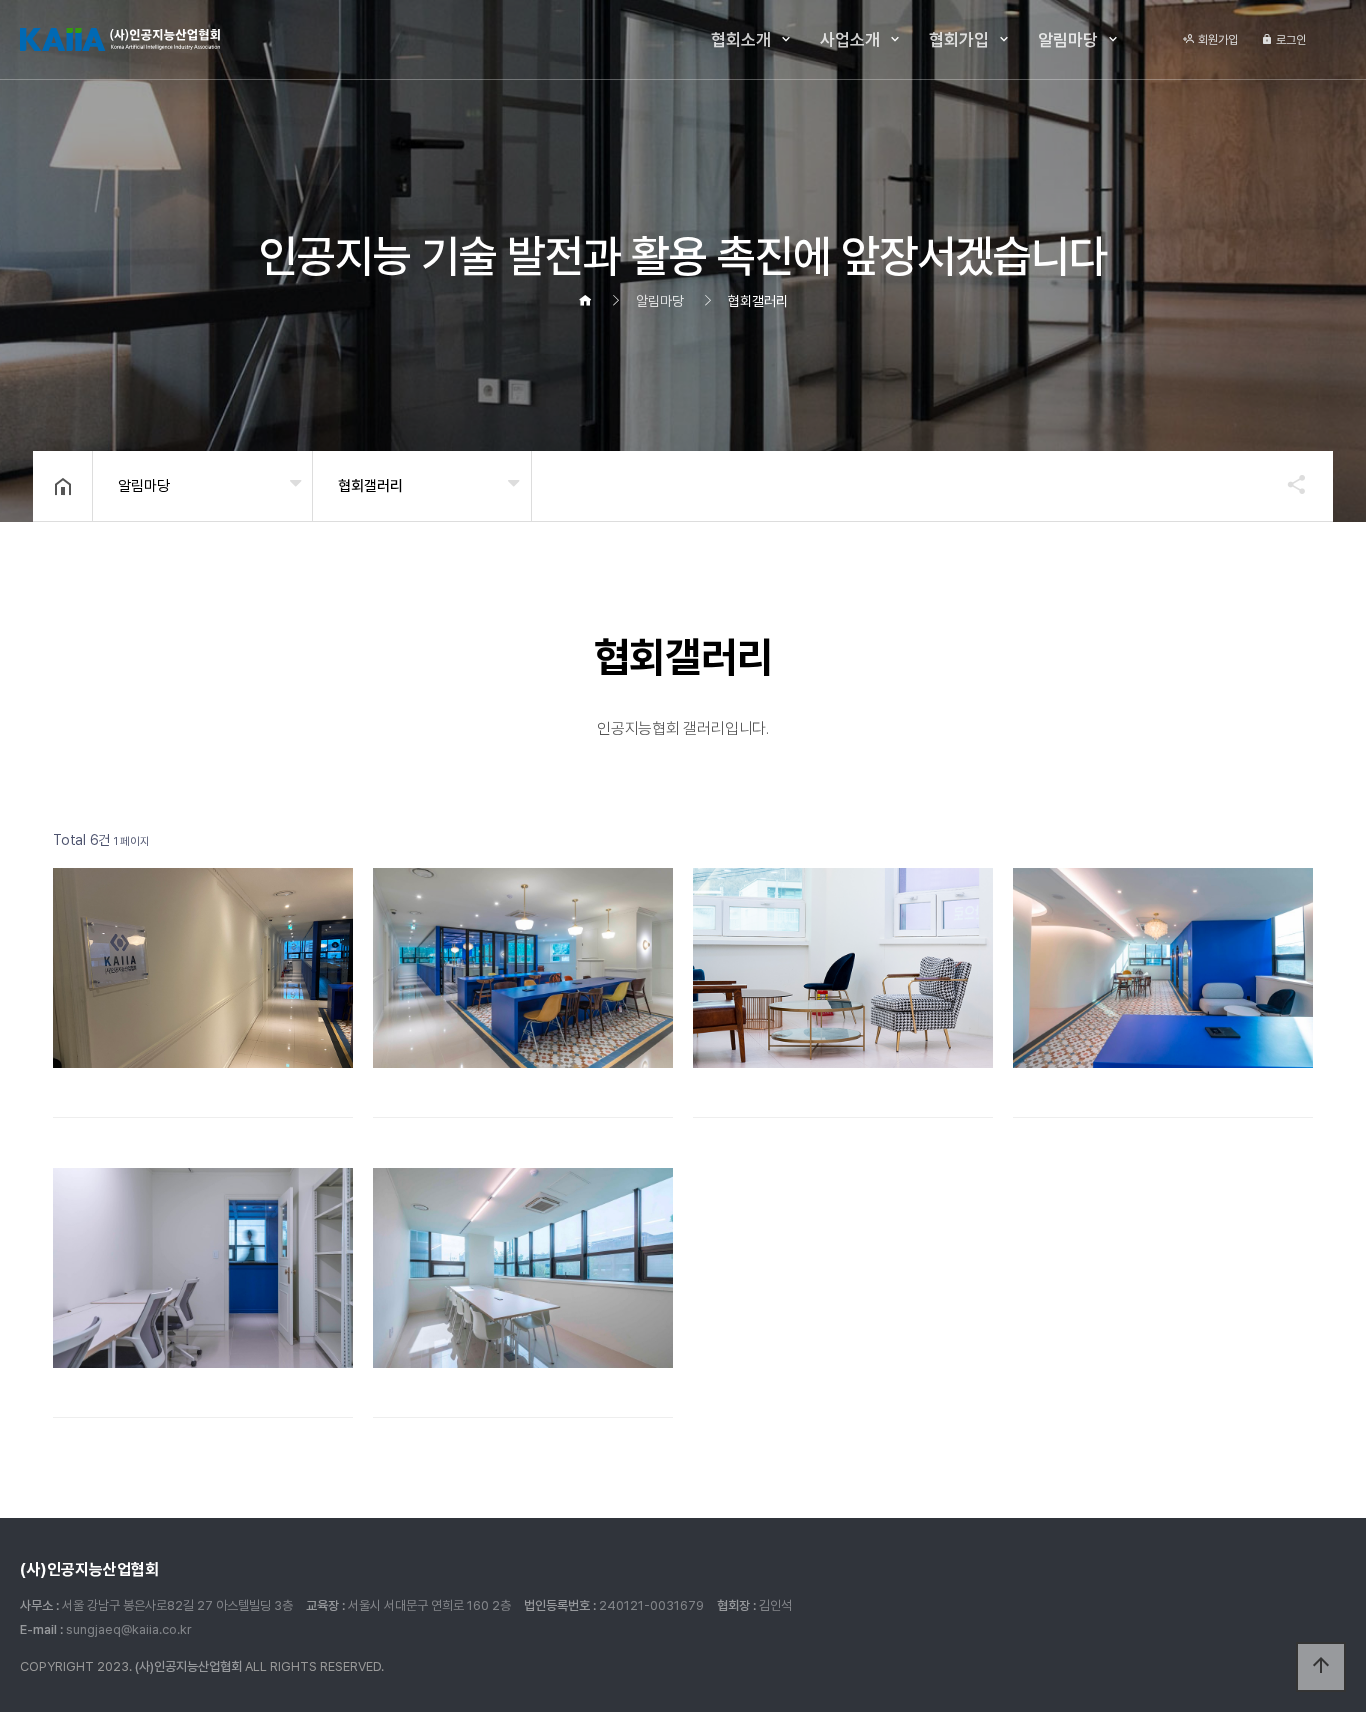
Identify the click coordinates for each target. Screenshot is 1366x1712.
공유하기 (1287, 484)
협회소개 (741, 40)
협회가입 (959, 40)
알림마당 (1068, 40)
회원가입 (1216, 40)
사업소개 (850, 40)
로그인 (1289, 40)
